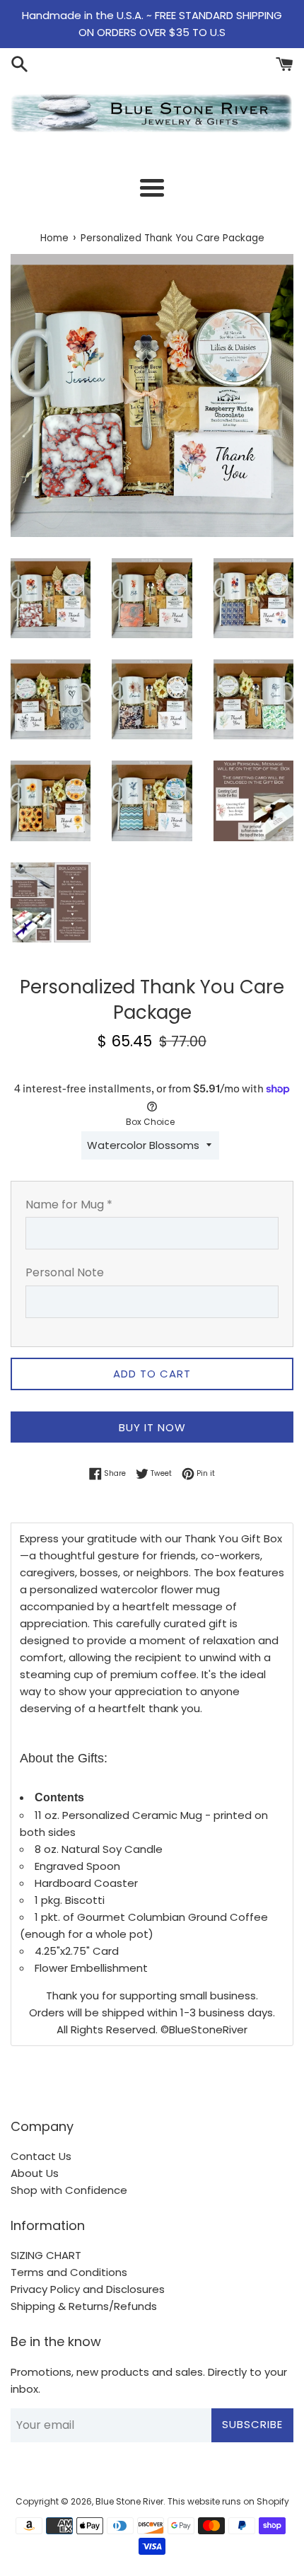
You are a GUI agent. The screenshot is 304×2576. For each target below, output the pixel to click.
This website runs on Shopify (228, 2501)
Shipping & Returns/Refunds (84, 2306)
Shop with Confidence (69, 2190)
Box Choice (150, 1122)
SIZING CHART (46, 2255)
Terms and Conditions (69, 2272)
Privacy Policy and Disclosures (88, 2289)
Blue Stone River (129, 2501)
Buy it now (152, 1427)
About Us (35, 2173)
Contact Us (41, 2156)
